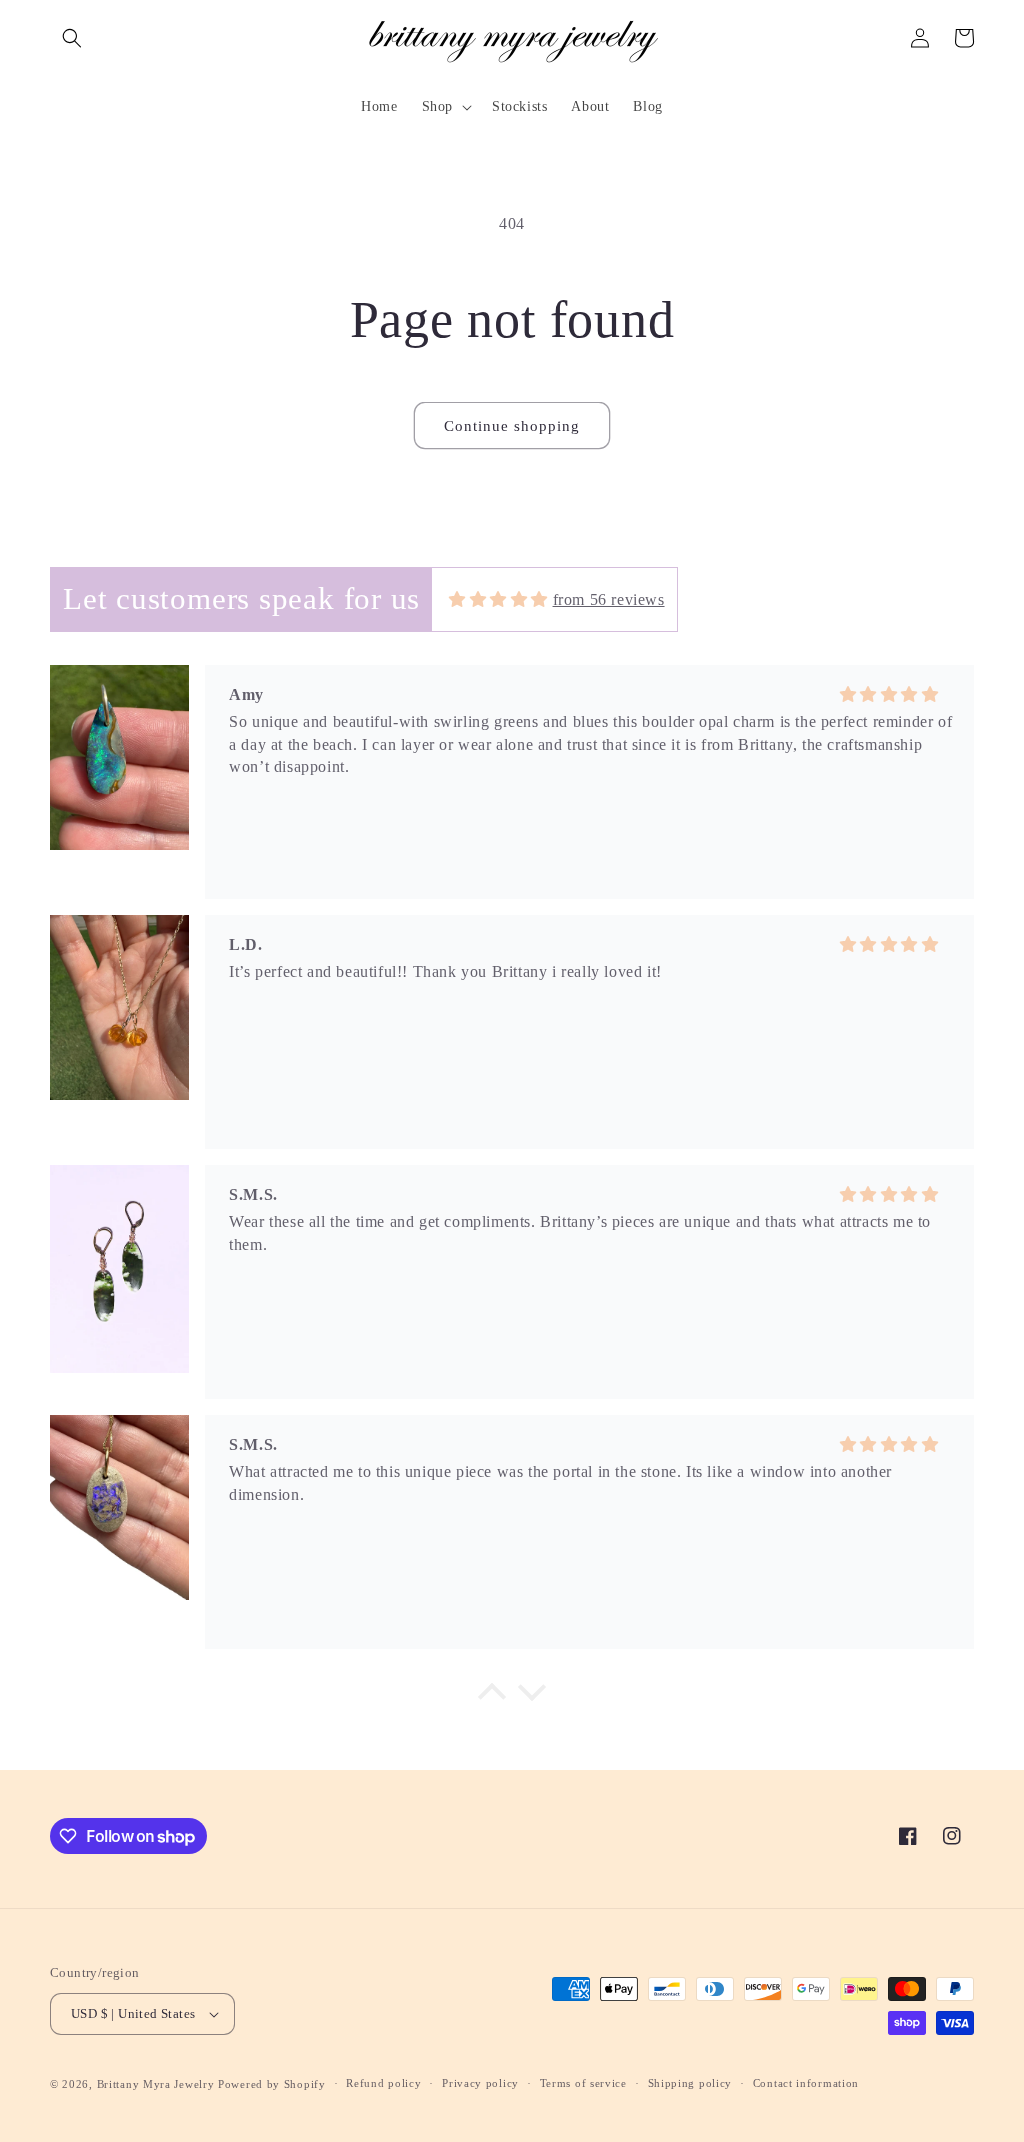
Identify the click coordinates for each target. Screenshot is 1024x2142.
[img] (498, 599)
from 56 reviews (609, 599)
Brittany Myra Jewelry (156, 2084)
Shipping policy (690, 2083)
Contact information (806, 2083)
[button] (72, 38)
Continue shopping (512, 426)
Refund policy (383, 2083)
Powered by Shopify (272, 2084)
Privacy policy (480, 2083)
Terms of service (583, 2083)
